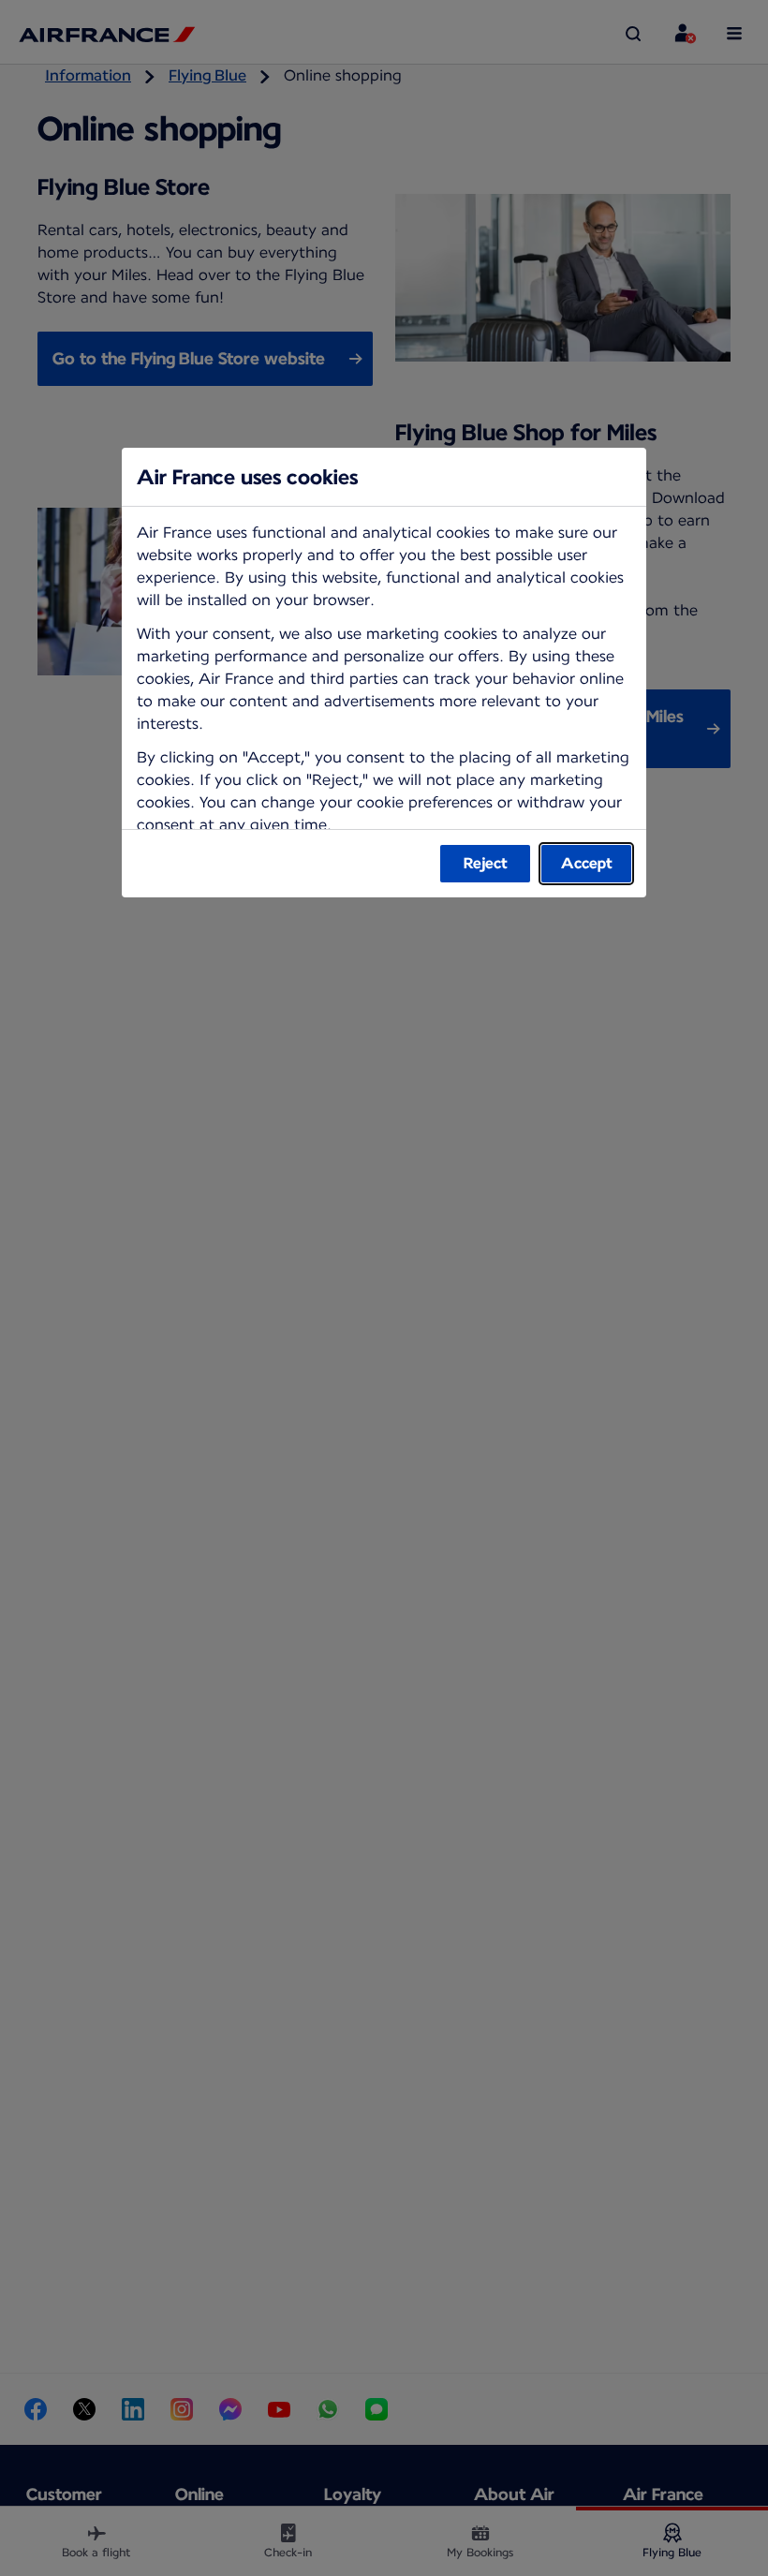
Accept (587, 863)
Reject (486, 863)
